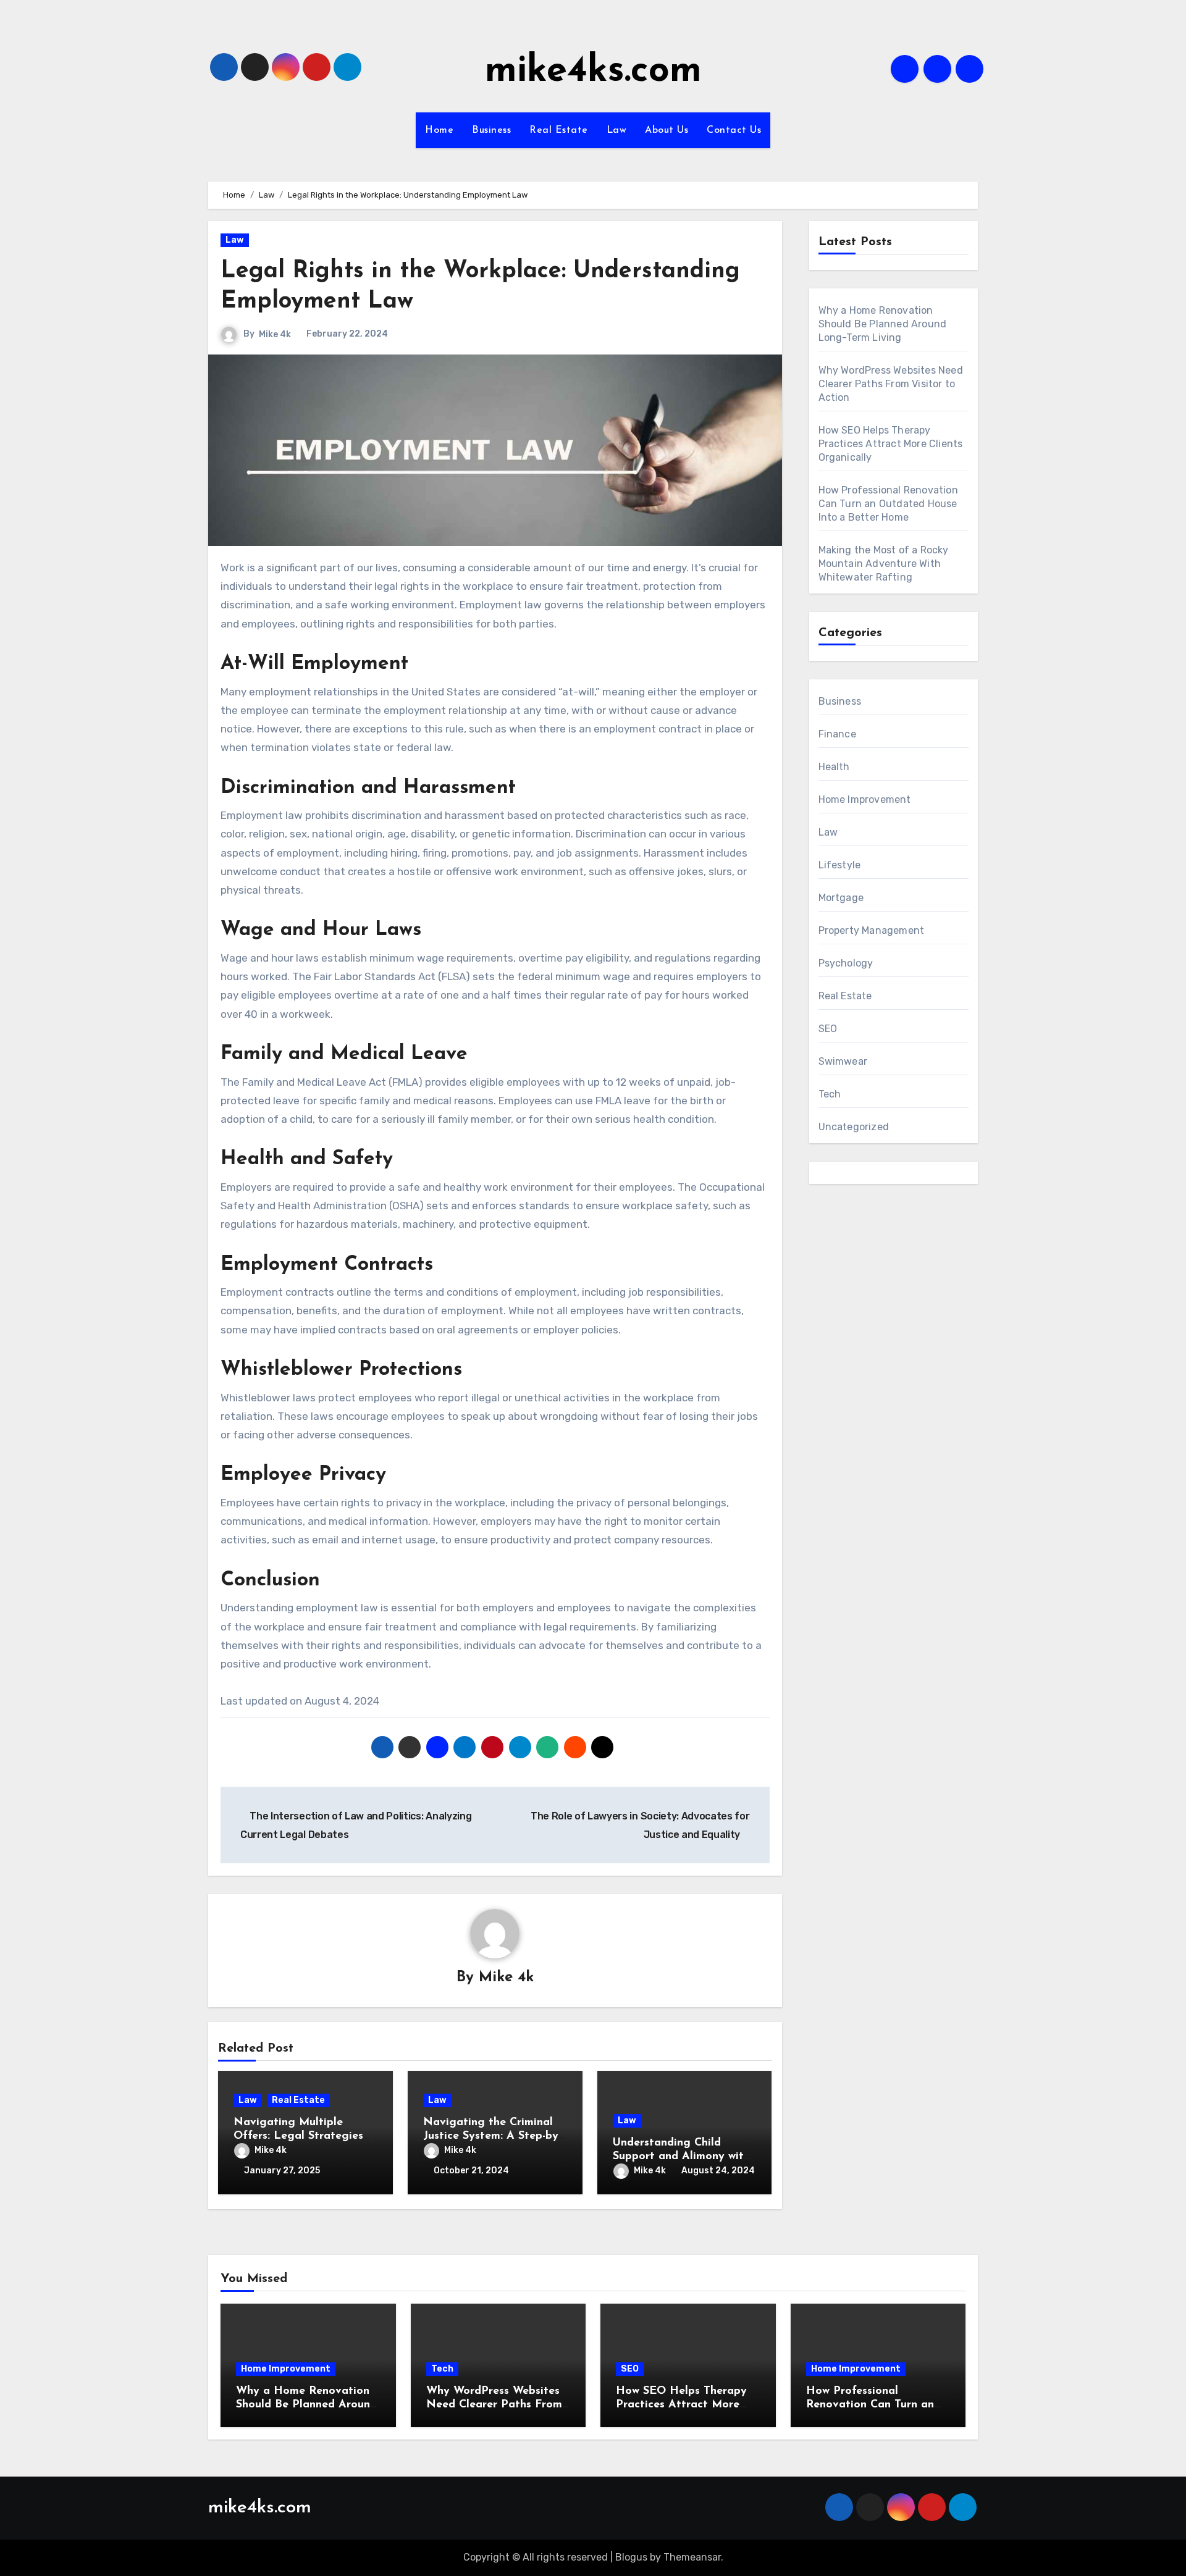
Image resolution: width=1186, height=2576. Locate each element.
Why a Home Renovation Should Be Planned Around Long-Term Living (883, 324)
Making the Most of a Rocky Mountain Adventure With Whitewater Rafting (884, 564)
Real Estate (559, 130)
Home (439, 130)
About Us (667, 130)
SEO (828, 1029)
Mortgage (841, 898)
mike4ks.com (593, 72)
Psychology (846, 963)
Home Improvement (865, 799)
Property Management (872, 930)
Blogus (631, 2557)
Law (617, 130)
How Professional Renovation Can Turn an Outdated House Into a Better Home (888, 504)
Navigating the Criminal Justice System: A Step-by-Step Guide (492, 2136)
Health (834, 767)
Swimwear (843, 1061)
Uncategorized (854, 1127)
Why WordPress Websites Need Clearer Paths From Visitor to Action (891, 384)
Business (491, 130)
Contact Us (734, 130)
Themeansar (692, 2557)
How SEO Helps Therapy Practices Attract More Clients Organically (891, 444)
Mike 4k (275, 334)
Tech (830, 1094)
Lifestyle (840, 865)
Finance (837, 734)
